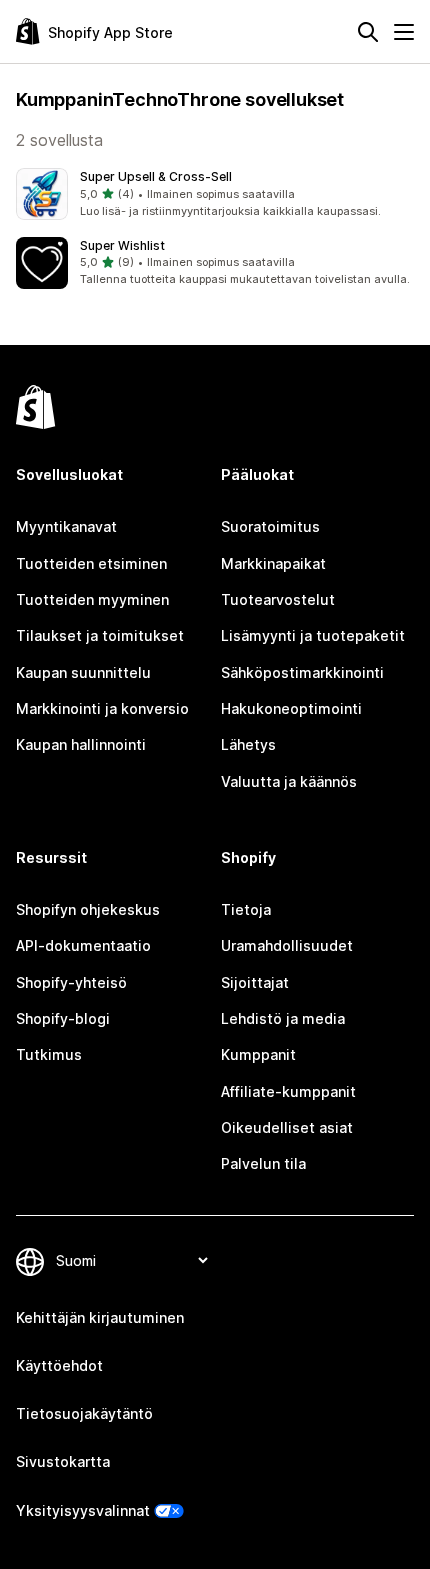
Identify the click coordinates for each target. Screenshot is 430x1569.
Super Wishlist (122, 245)
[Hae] (368, 32)
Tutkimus (49, 1054)
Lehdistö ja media (283, 1018)
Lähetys (248, 744)
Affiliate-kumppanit (288, 1091)
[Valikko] (404, 32)
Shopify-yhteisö (71, 982)
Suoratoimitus (270, 526)
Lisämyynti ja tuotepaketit (313, 635)
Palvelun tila (263, 1163)
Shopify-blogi (63, 1018)
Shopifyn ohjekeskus (88, 909)
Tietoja (246, 909)
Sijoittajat (255, 982)
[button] (215, 194)
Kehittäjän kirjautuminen (100, 1317)
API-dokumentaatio (83, 945)
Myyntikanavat (66, 526)
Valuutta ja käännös (289, 781)
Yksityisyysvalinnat (83, 1510)
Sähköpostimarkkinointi (302, 672)
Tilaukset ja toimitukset (100, 635)
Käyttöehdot (59, 1365)
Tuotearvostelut (278, 599)
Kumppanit (258, 1054)
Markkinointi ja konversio (102, 708)
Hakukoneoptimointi (291, 708)
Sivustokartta (63, 1461)
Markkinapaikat (273, 563)
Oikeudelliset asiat (287, 1127)
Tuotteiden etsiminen (91, 563)
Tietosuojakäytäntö (84, 1413)
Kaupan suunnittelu (83, 672)
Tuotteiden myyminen (92, 599)
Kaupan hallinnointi (81, 744)
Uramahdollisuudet (287, 945)
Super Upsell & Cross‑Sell (156, 176)
